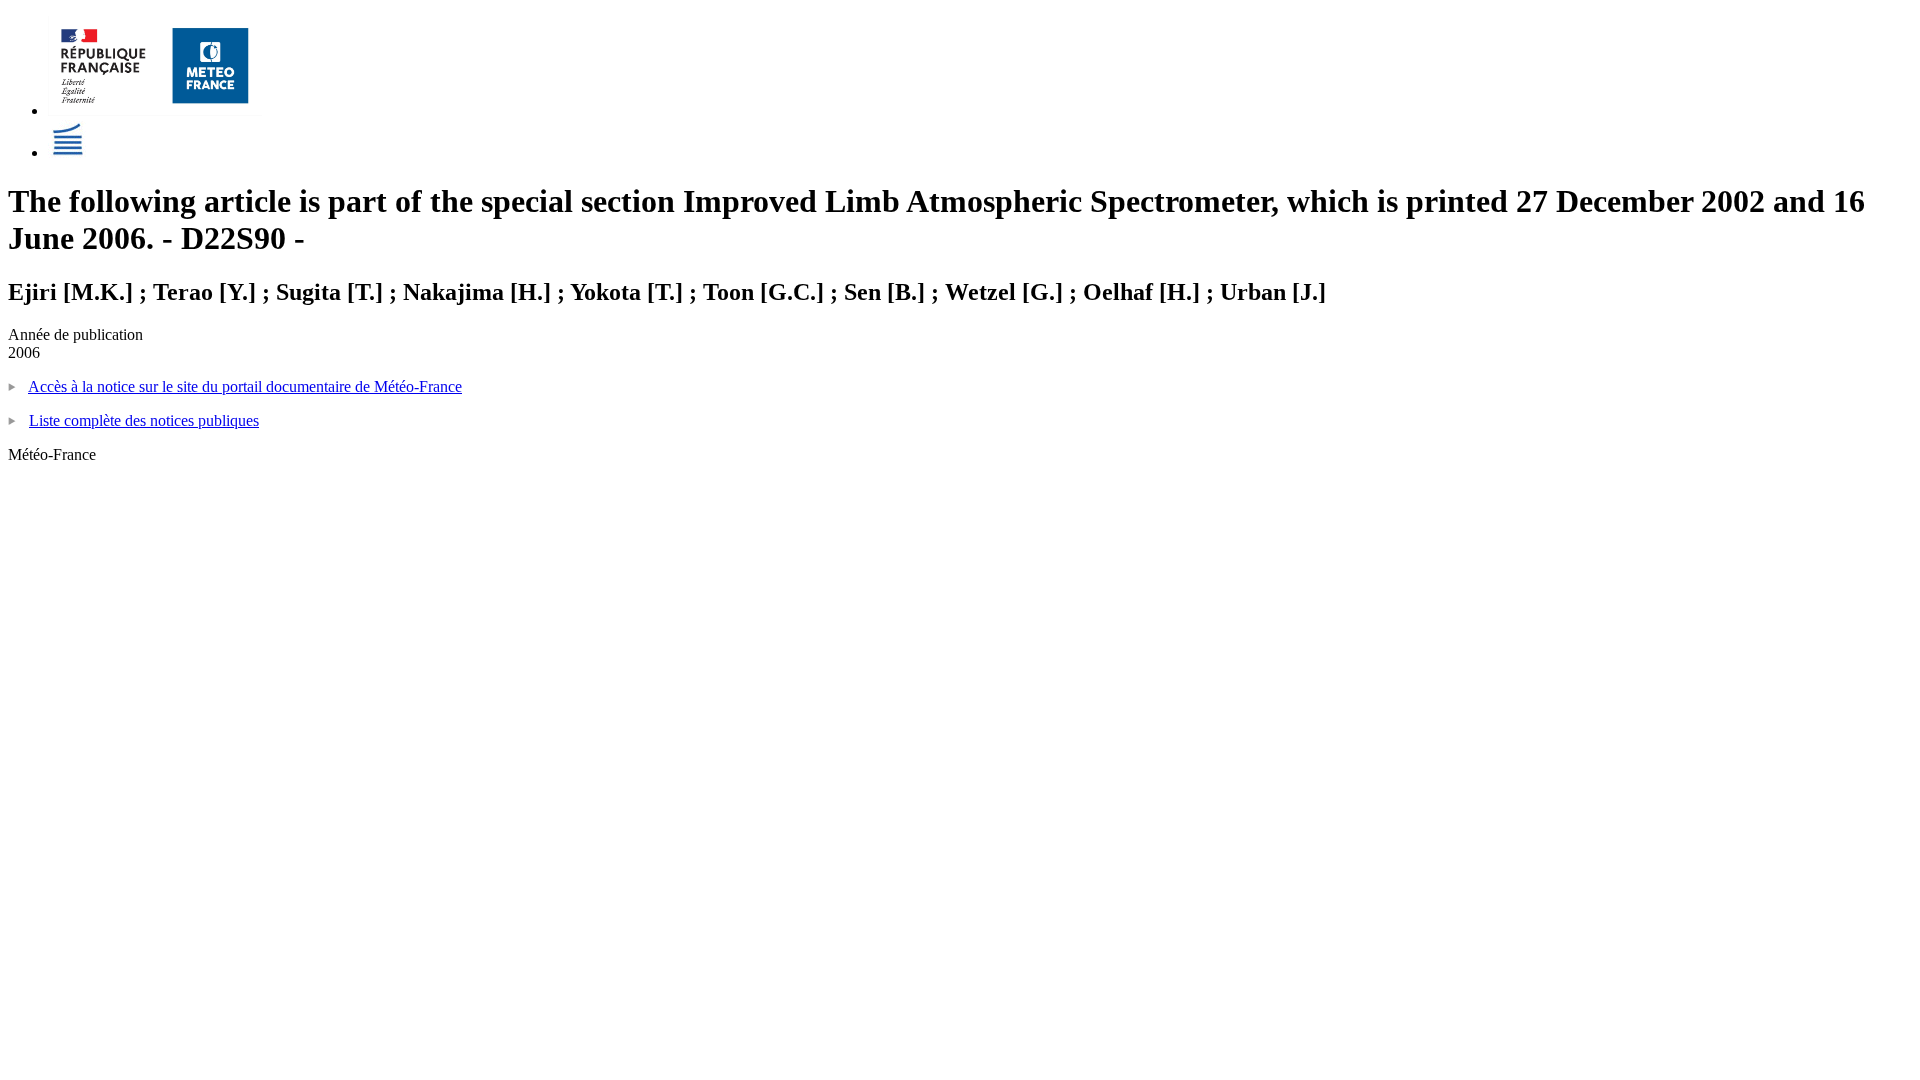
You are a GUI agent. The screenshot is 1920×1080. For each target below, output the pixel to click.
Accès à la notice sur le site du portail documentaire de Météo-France (245, 386)
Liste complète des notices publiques (144, 420)
